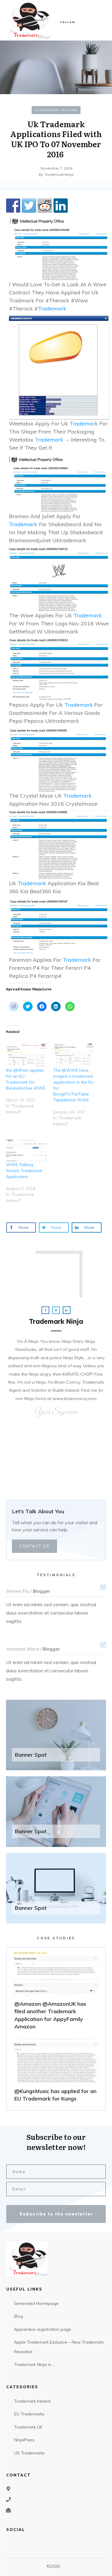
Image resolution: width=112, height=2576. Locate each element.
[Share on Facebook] (13, 206)
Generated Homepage (36, 2303)
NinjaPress (24, 2440)
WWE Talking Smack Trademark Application (24, 1171)
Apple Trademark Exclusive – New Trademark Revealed (59, 2347)
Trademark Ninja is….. (35, 2364)
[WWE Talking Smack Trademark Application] (27, 1150)
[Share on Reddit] (45, 206)
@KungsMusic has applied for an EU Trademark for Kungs (56, 2072)
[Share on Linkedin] (61, 206)
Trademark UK (28, 2427)
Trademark (52, 309)
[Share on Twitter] (29, 206)
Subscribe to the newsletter (56, 2214)
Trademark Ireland (56, 110)
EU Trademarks (29, 2414)
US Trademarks (29, 2453)
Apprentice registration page (43, 2329)
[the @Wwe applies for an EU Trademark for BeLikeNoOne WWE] (27, 1055)
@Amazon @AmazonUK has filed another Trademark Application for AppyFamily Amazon (56, 1993)
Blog (19, 2316)
